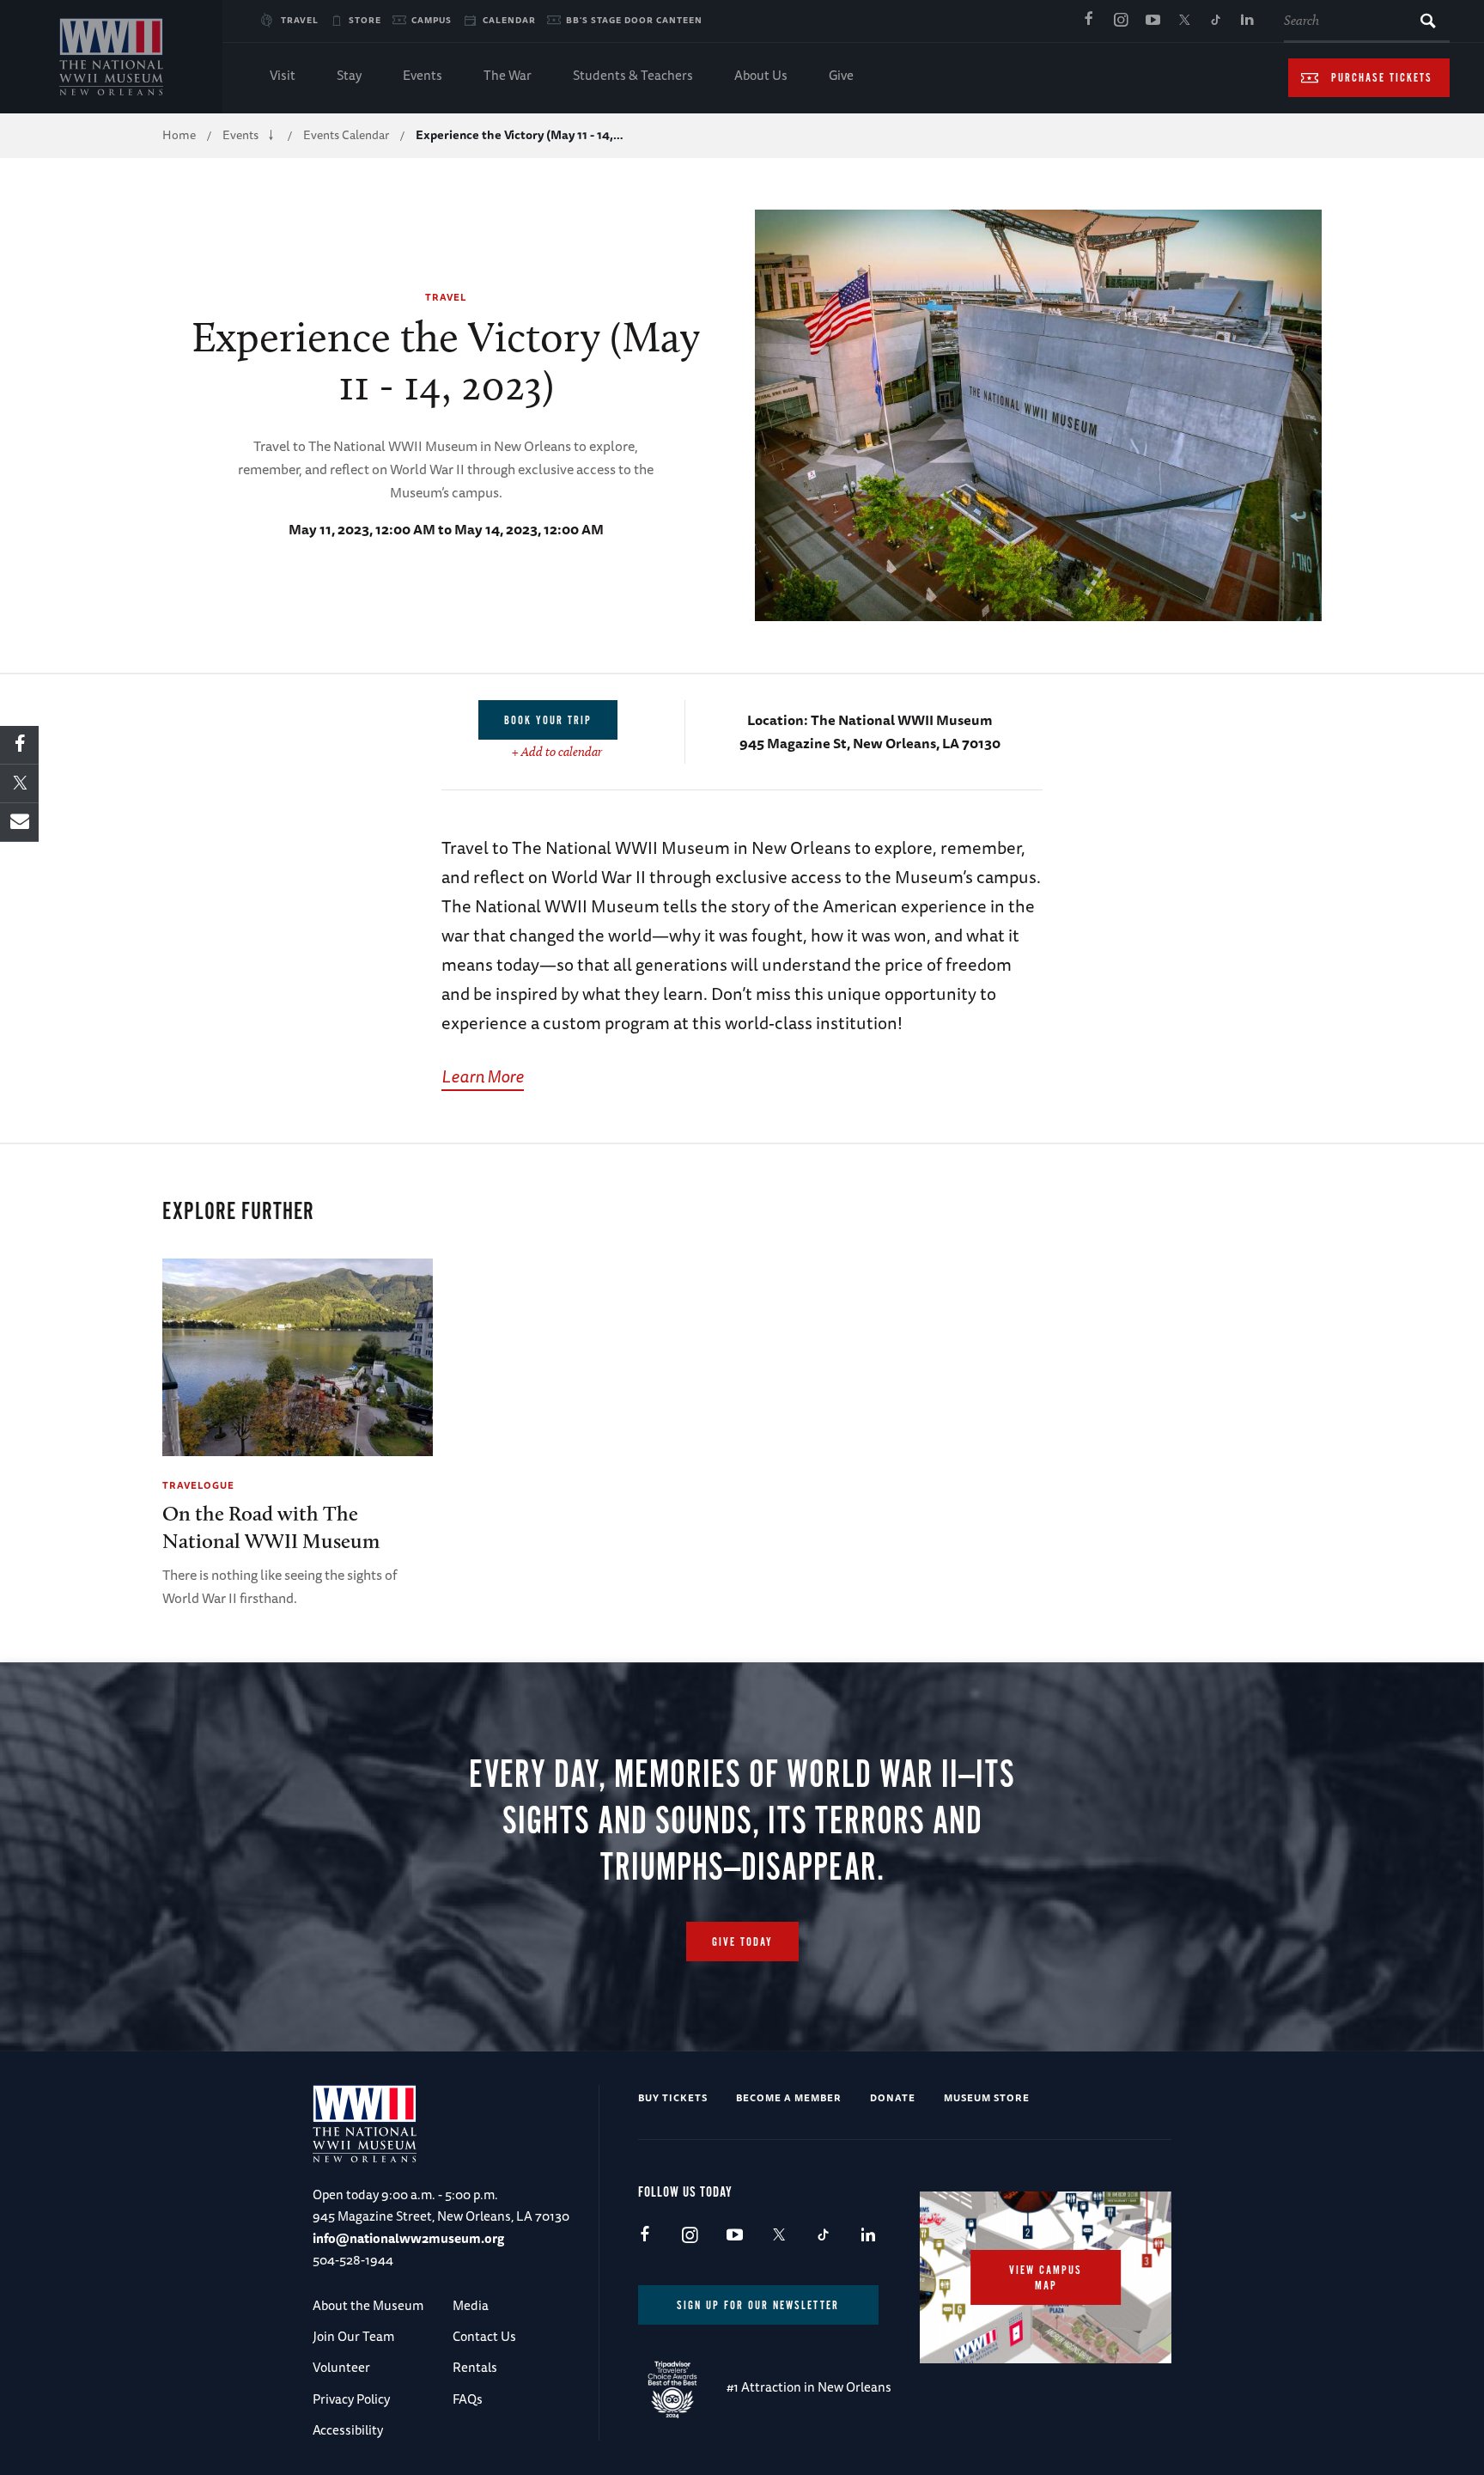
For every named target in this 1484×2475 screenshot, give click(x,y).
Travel (300, 20)
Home (179, 135)
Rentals (475, 2367)
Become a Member (789, 2097)
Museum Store (987, 2097)
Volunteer (341, 2367)
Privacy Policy (351, 2399)
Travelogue (198, 1485)
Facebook (1089, 21)
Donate (893, 2097)
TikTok (1216, 21)
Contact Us (484, 2336)
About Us (761, 75)
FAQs (468, 2399)
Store (365, 20)
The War (508, 75)
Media (471, 2305)
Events (423, 75)
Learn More (483, 1076)
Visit (283, 75)
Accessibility (348, 2430)
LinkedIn (1248, 21)
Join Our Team (353, 2336)
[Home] (111, 57)
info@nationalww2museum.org (408, 2238)
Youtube (1153, 21)
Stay (349, 75)
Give (841, 75)
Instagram (1121, 21)
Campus (432, 20)
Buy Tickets (673, 2097)
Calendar (509, 20)
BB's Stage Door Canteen (634, 20)
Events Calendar (346, 135)
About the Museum (368, 2305)
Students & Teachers (633, 75)
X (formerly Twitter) (1184, 21)
